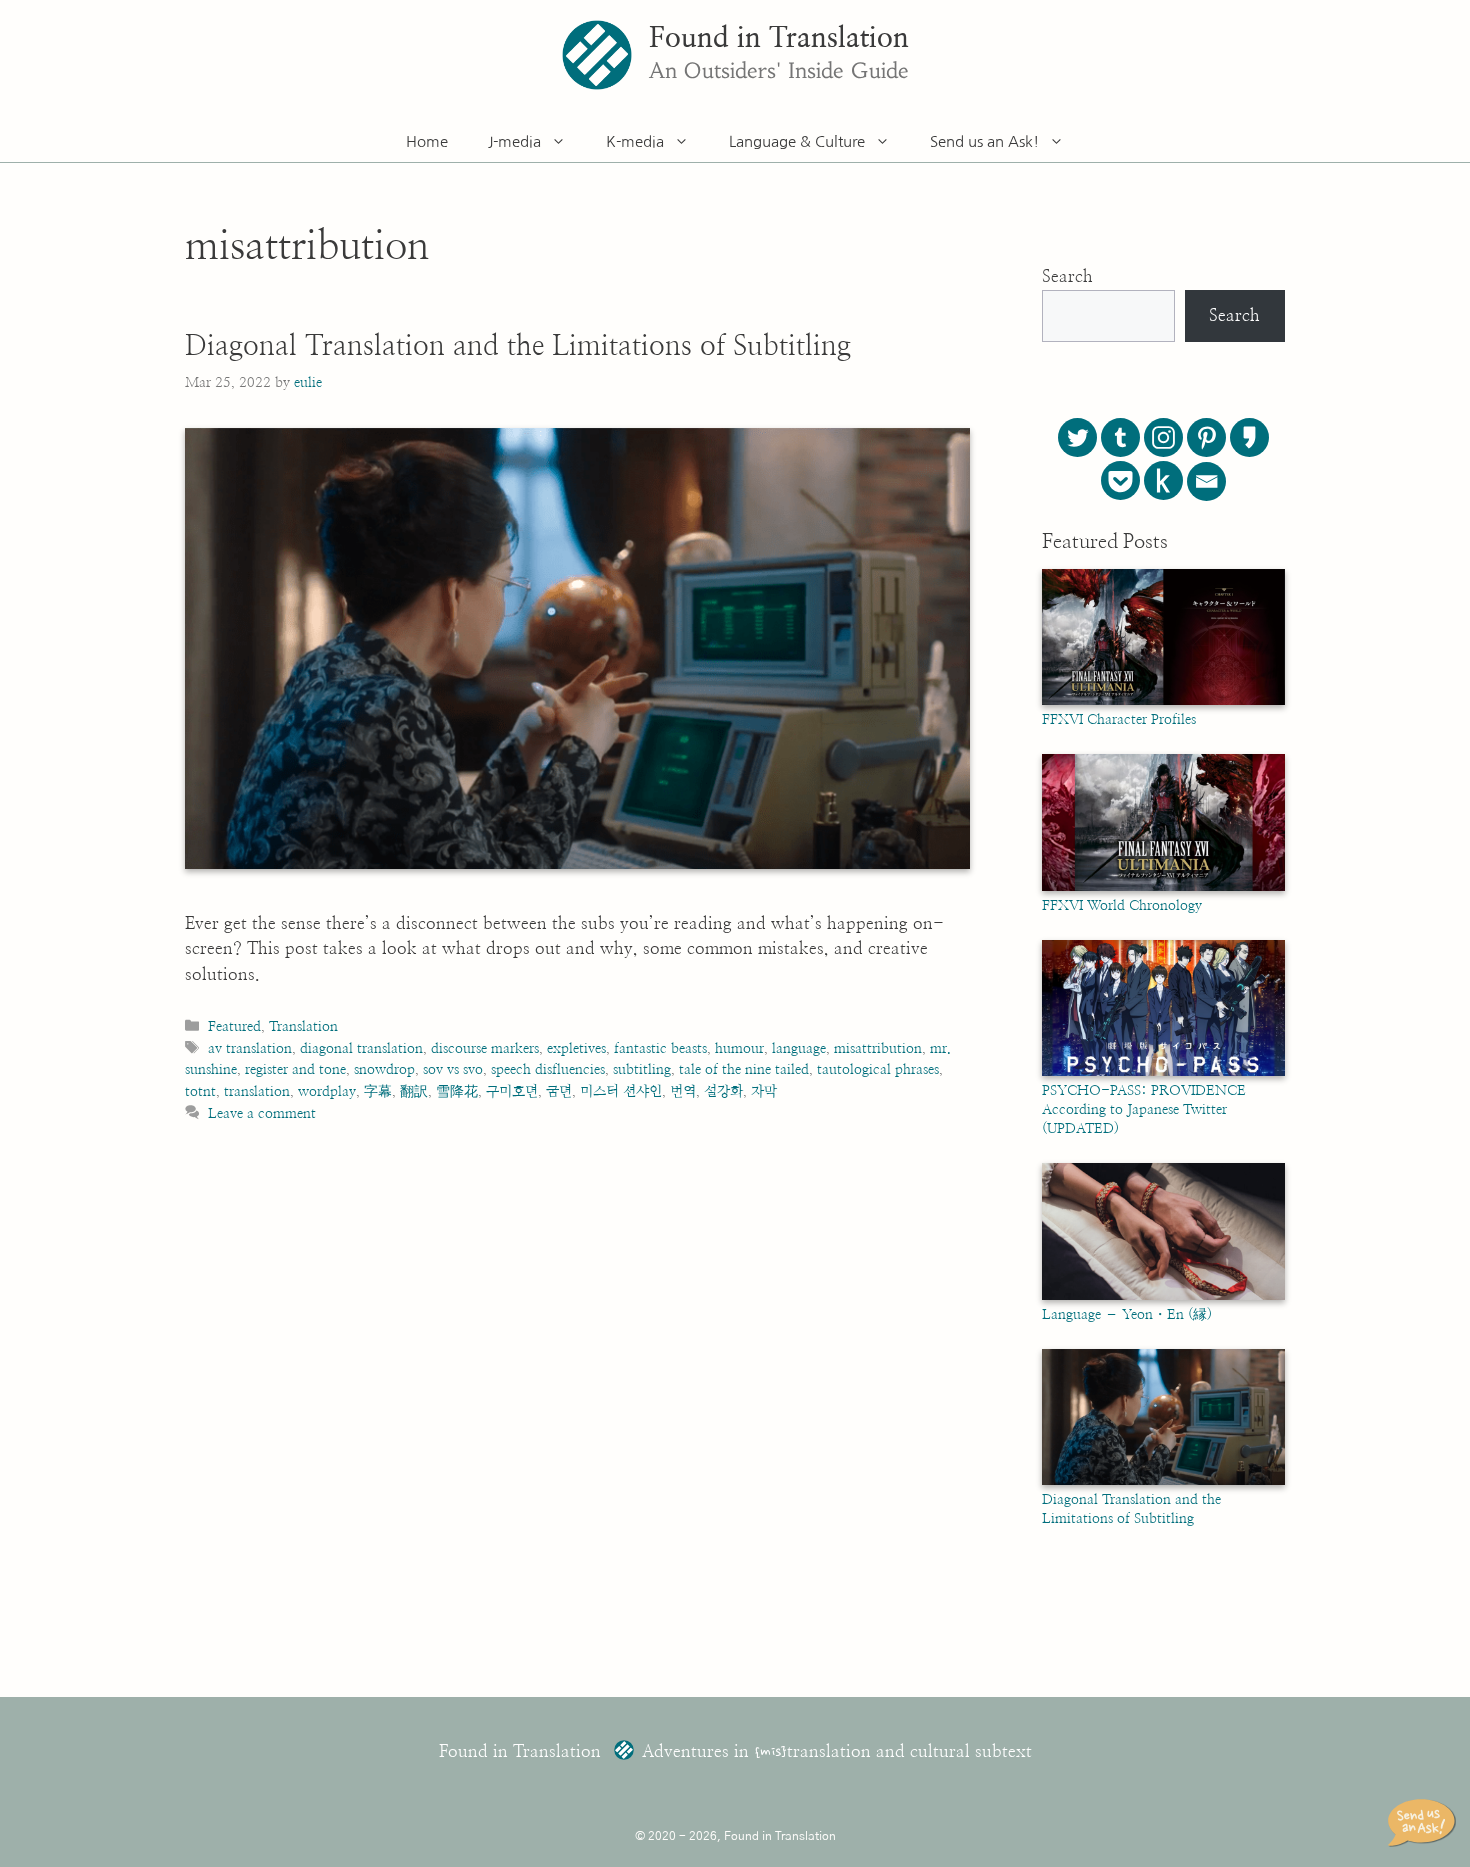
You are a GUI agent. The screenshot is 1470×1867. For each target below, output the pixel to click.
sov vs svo (453, 1069)
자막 (764, 1091)
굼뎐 (559, 1091)
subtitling (642, 1069)
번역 (683, 1091)
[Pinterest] (1206, 437)
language (799, 1048)
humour (739, 1048)
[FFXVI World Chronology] (1163, 887)
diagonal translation (361, 1048)
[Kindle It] (1163, 480)
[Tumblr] (1120, 437)
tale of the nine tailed (744, 1069)
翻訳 (414, 1091)
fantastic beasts (660, 1048)
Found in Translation (779, 39)
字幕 (378, 1091)
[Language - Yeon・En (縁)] (1163, 1296)
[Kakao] (1249, 437)
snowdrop (384, 1069)
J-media (514, 141)
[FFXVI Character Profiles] (1163, 701)
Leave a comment (262, 1113)
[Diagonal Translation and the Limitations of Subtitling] (1163, 1481)
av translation (250, 1048)
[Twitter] (1077, 437)
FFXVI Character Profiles (1119, 720)
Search (1067, 276)
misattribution (878, 1048)
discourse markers (485, 1048)
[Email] (1206, 481)
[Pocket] (1120, 480)
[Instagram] (1163, 437)
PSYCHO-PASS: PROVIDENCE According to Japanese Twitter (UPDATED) (1144, 1110)
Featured (234, 1026)
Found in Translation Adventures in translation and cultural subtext (735, 1751)
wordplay (327, 1091)
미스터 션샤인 (621, 1091)
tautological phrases (878, 1069)
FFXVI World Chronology (1122, 906)
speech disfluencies (548, 1069)
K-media (635, 141)
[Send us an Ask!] (1425, 1823)
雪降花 (457, 1091)
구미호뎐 (512, 1091)
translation (257, 1091)
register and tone (295, 1069)
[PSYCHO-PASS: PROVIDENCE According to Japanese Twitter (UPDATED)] (1163, 1072)
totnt (200, 1091)
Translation (303, 1026)
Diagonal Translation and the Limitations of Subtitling (518, 347)
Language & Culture (797, 141)
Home (427, 141)
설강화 (723, 1091)
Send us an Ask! (984, 141)
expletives (576, 1048)
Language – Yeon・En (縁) (1127, 1315)
